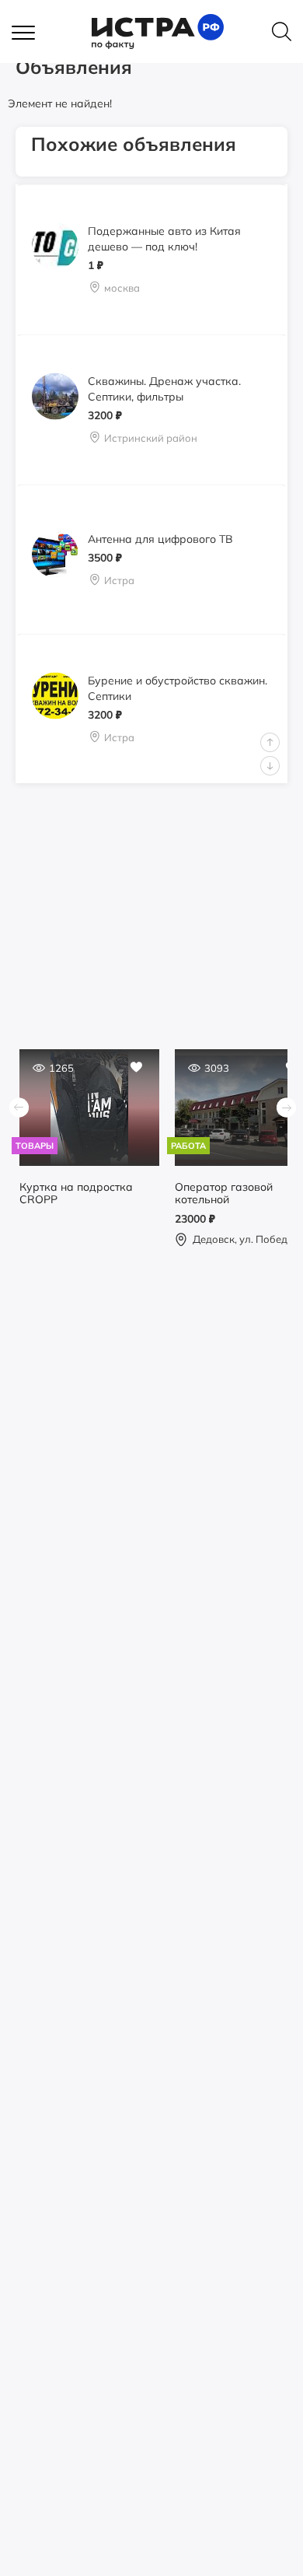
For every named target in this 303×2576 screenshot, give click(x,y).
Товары (35, 1146)
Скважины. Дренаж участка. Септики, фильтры (164, 389)
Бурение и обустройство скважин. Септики (178, 688)
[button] (31, 33)
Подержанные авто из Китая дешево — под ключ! (164, 239)
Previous (270, 742)
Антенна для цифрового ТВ (160, 538)
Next (270, 766)
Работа (188, 1146)
